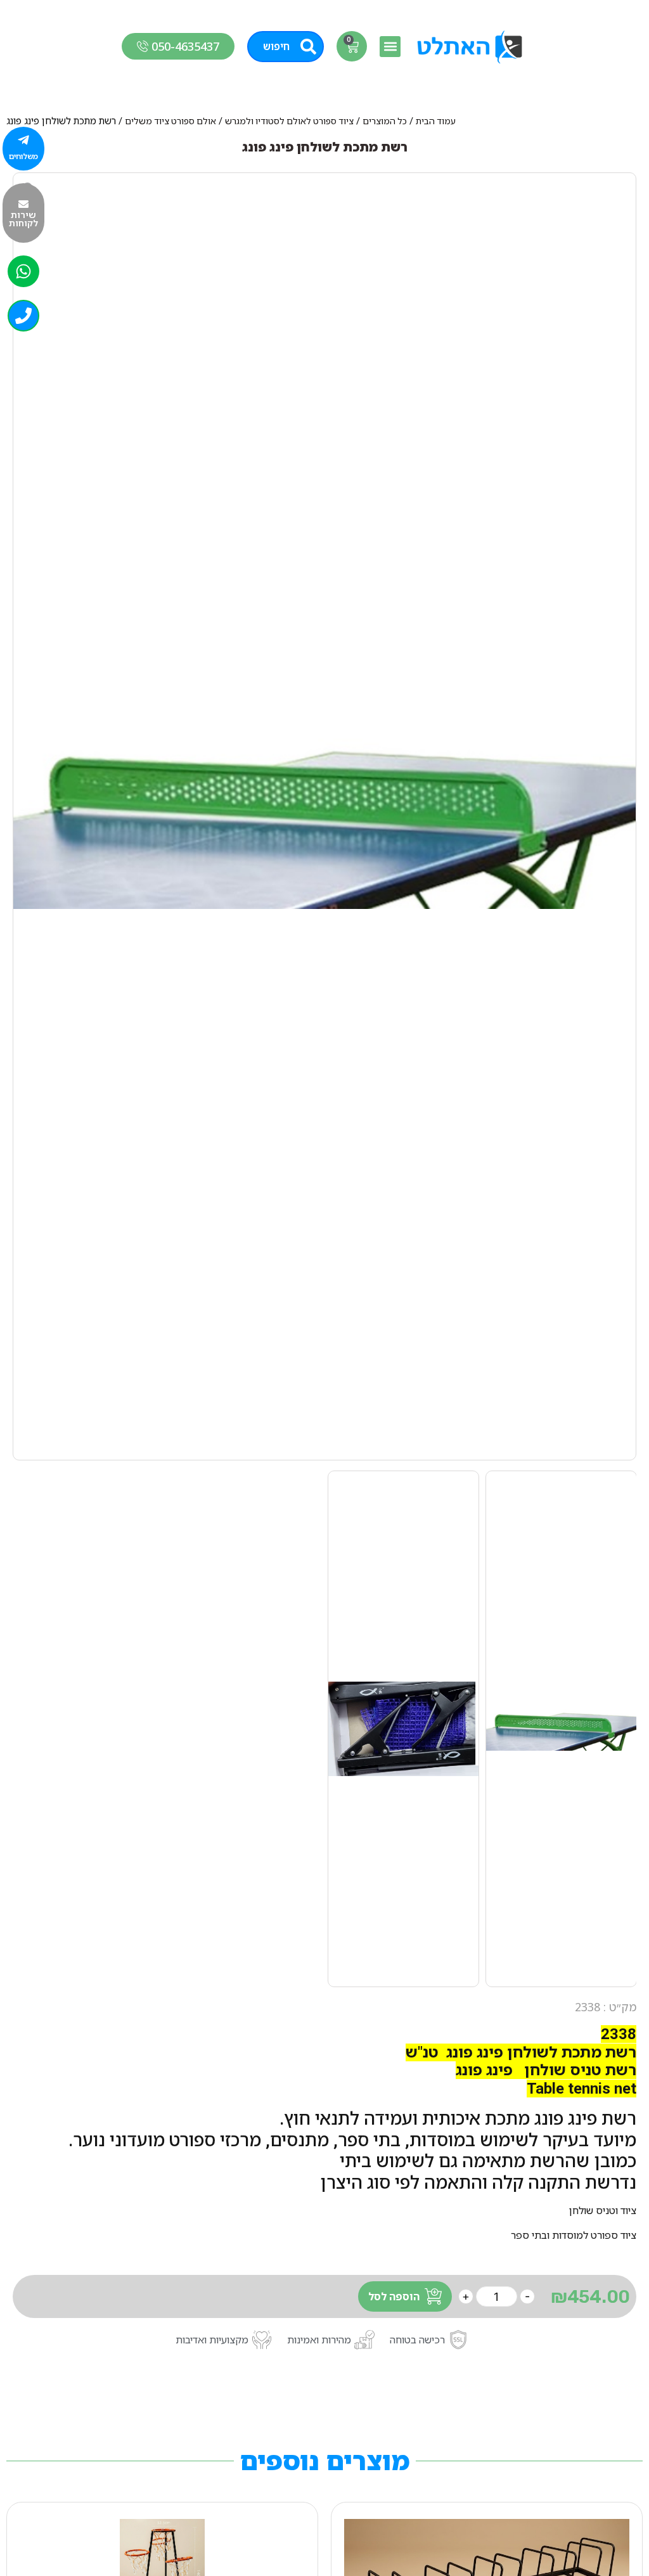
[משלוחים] (23, 140)
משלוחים (23, 156)
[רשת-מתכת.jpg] (324, 816)
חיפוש (276, 46)
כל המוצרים (385, 121)
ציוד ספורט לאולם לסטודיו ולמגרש (289, 121)
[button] (390, 47)
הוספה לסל (394, 2296)
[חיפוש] (308, 47)
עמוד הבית (436, 121)
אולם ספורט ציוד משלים (170, 121)
